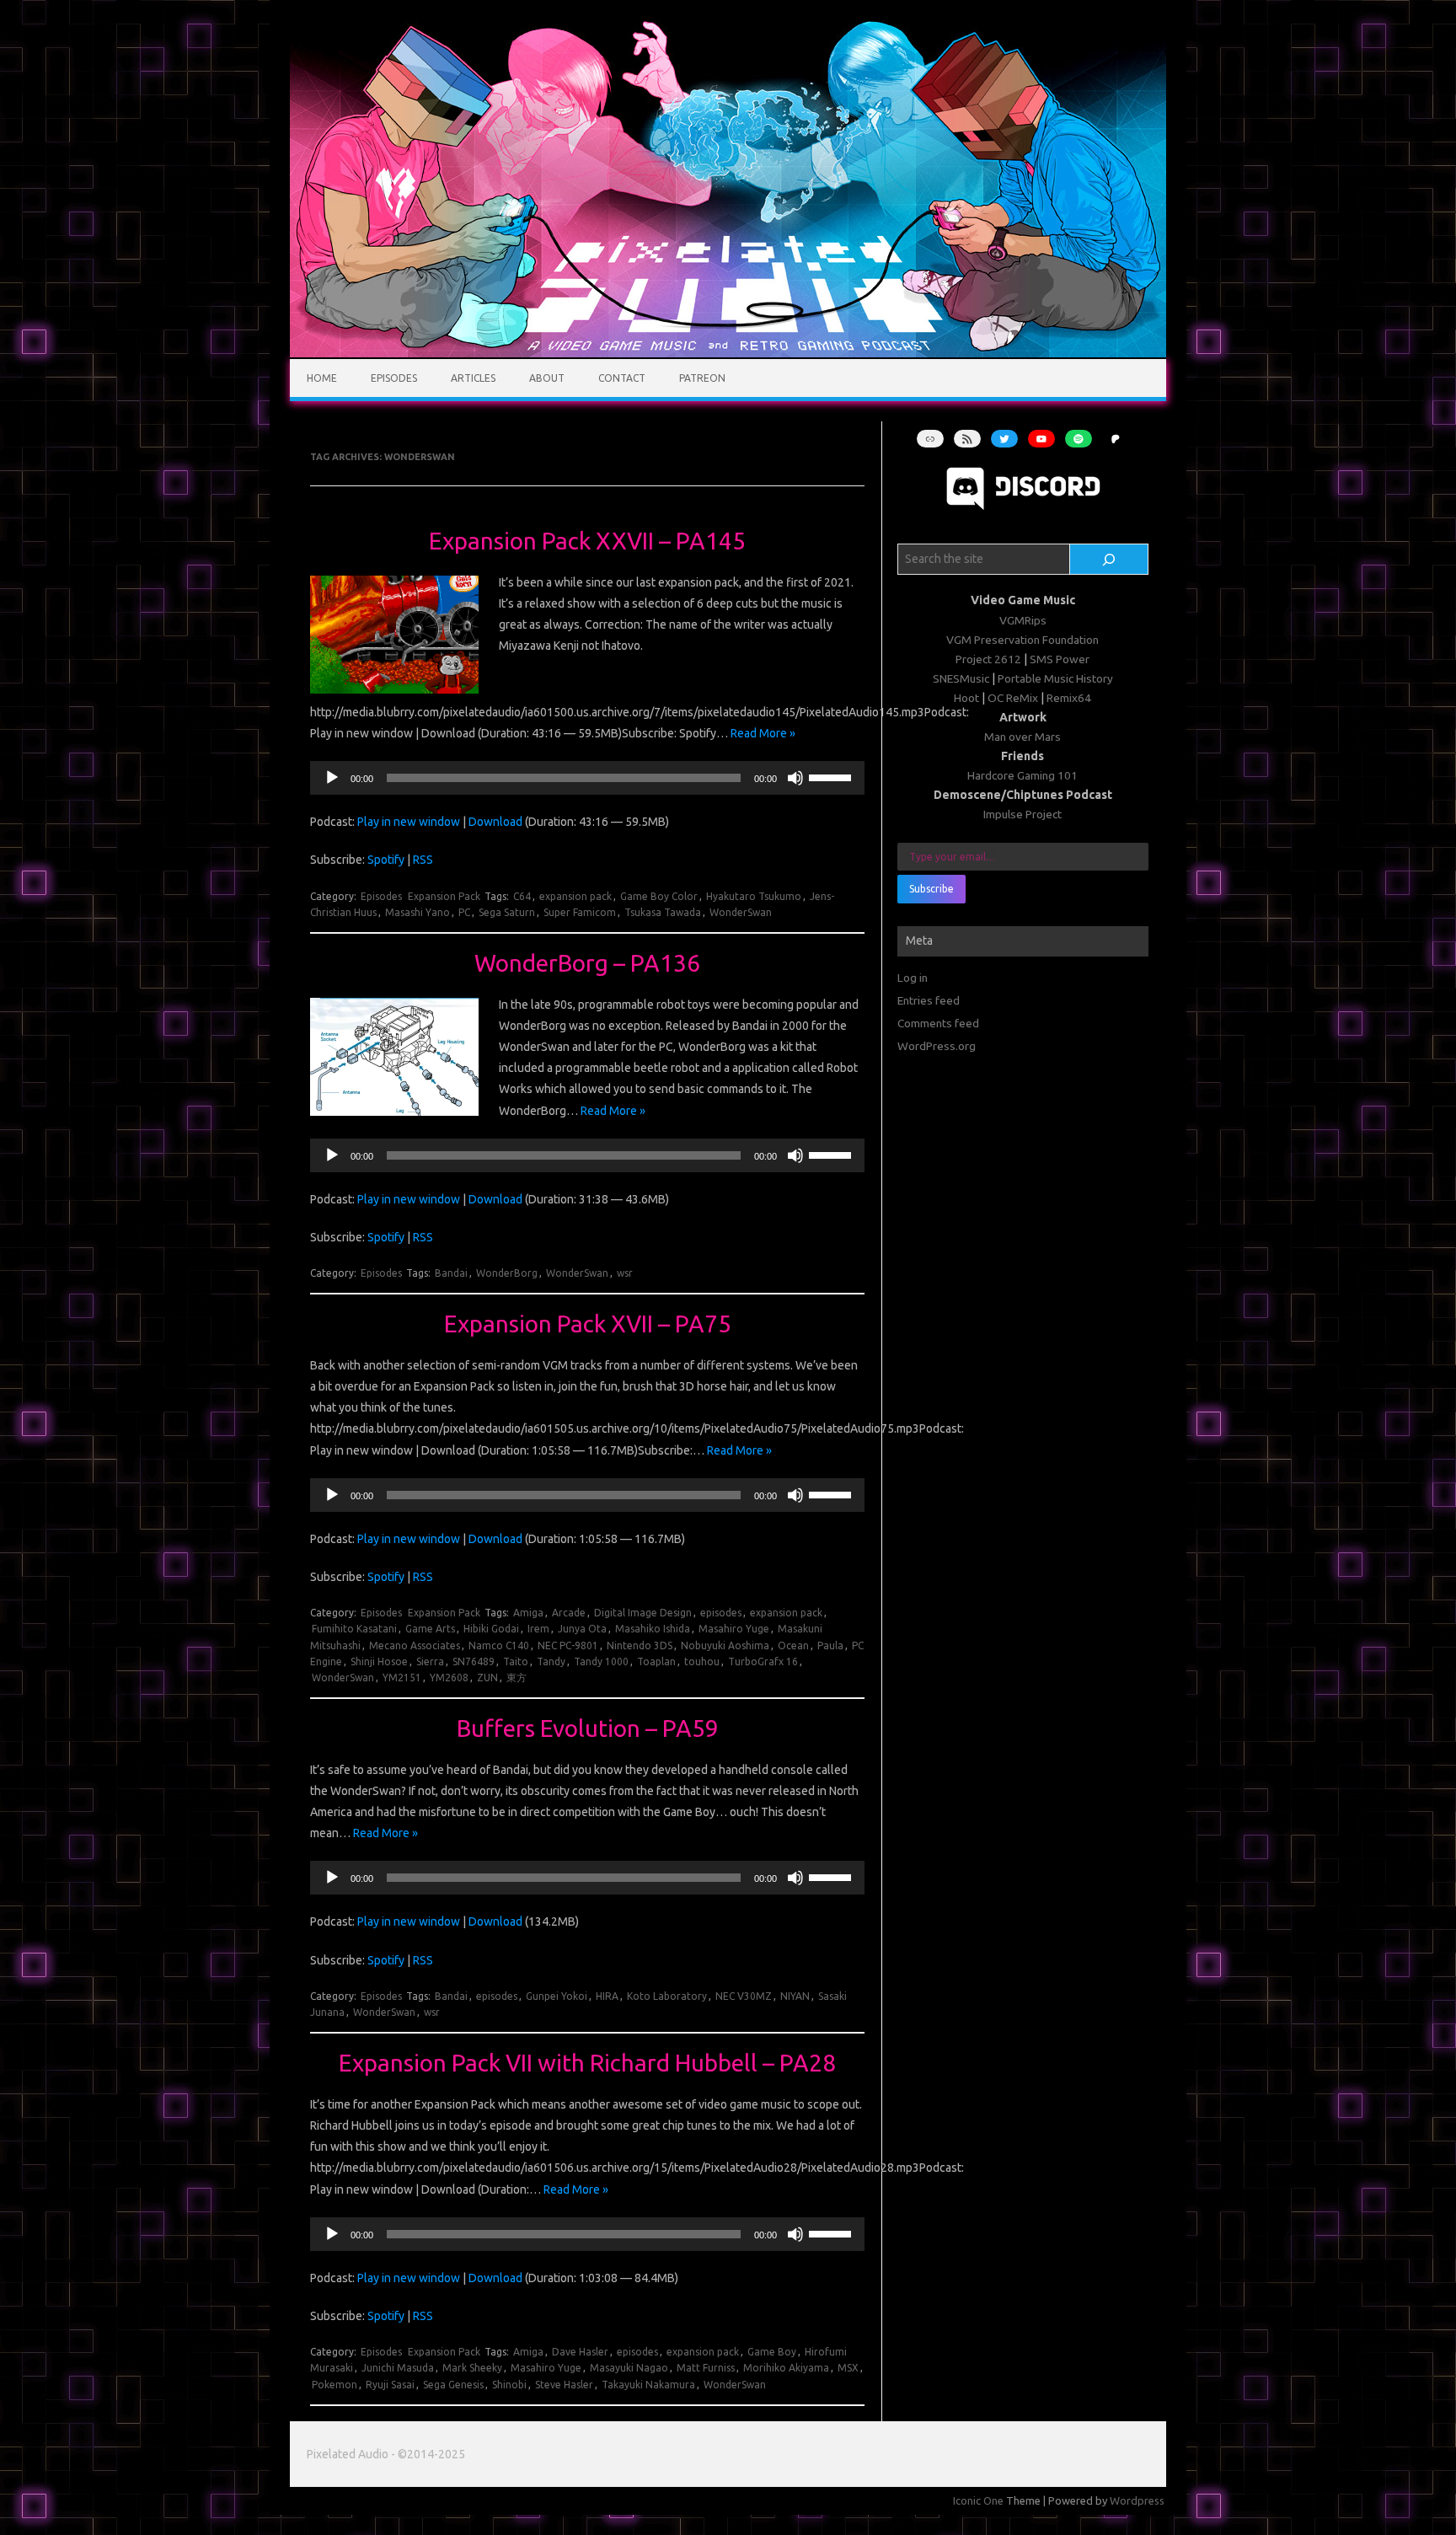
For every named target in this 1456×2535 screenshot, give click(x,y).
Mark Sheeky (472, 2368)
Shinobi (509, 2385)
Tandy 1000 (601, 1661)
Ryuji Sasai (390, 2385)
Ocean (793, 1645)
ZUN (487, 1677)
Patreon (702, 378)
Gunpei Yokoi (557, 1996)
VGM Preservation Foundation (1022, 640)
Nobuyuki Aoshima (725, 1645)
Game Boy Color (659, 896)
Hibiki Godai (491, 1629)
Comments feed (938, 1023)
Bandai (451, 1273)
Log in (913, 978)
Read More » (763, 733)
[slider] (832, 776)
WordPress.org (937, 1046)
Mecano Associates (415, 1645)
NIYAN (795, 1996)
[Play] (332, 778)
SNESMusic (961, 678)
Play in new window (409, 822)
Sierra (430, 1661)
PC (464, 912)
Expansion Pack (444, 896)
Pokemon (335, 2385)
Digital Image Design (643, 1613)
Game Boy (772, 2352)
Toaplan (656, 1661)
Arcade (569, 1613)
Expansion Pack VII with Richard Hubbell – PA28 (587, 2063)
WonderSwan (741, 912)
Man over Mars (1022, 737)
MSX (848, 2368)
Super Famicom (580, 912)
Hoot (966, 698)
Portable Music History (1055, 678)
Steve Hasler (564, 2385)
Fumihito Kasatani (354, 1629)
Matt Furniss (706, 2368)
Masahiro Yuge (734, 1629)
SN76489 (474, 1661)
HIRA (607, 1996)
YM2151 (402, 1677)
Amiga (528, 1613)
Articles (473, 378)
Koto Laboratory (667, 1996)
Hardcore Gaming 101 (1022, 775)
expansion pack (575, 896)
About (547, 378)
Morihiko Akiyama (786, 2368)
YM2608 (449, 1677)
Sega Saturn (507, 912)
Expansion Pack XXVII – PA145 (587, 541)
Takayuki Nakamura (648, 2385)
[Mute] (795, 778)
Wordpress (1137, 2500)
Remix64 (1069, 698)
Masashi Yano (418, 912)
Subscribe (931, 889)
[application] (587, 778)
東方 (517, 1677)
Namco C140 (499, 1645)
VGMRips (1023, 620)
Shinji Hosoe (379, 1661)
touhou (702, 1661)
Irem (538, 1629)
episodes (721, 1613)
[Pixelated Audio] (728, 353)
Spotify (386, 860)
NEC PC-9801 (568, 1645)
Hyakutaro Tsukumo (754, 896)
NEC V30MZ (744, 1996)
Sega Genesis (453, 2385)
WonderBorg (507, 1273)
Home (322, 378)
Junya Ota (582, 1629)
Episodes (394, 378)
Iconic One (978, 2500)
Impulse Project (1022, 814)
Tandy (551, 1661)
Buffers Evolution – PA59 (588, 1728)
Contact (622, 378)
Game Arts (430, 1629)
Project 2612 (988, 659)
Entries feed (929, 1000)
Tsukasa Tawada (663, 912)
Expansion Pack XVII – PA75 (588, 1324)
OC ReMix (1013, 698)
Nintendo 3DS (640, 1645)
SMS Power (1060, 659)
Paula (830, 1645)
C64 (522, 896)
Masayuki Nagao (629, 2368)
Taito (516, 1661)
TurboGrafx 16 (763, 1661)
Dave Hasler (580, 2352)
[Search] (1109, 560)
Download (495, 822)
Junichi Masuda (398, 2368)
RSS (423, 860)
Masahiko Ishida (653, 1629)
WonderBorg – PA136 (587, 963)
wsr (625, 1273)
